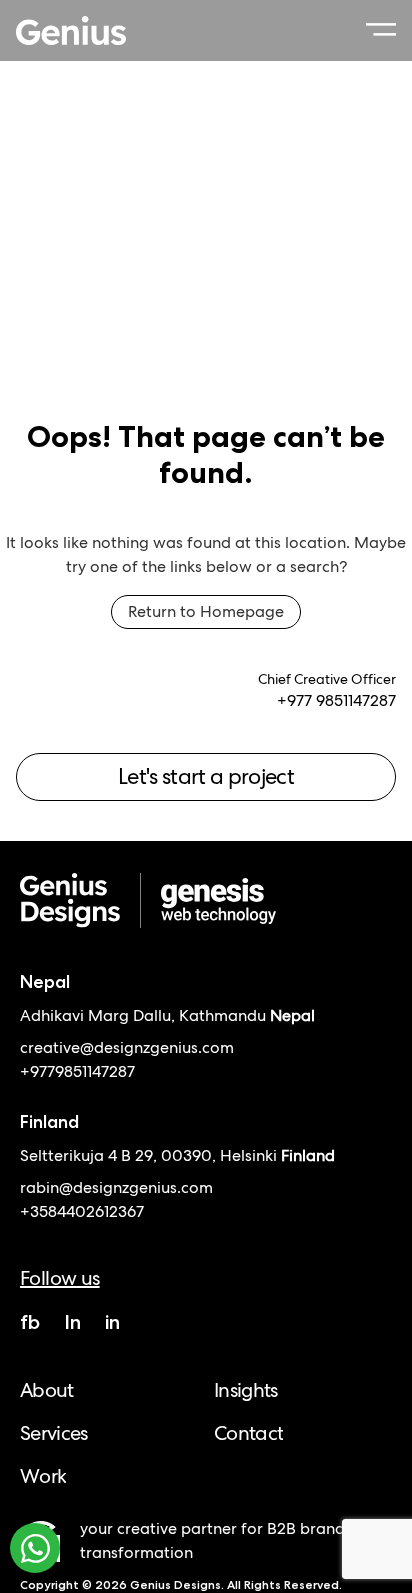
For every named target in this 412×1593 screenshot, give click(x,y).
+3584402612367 (82, 1211)
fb (30, 1322)
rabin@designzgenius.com (116, 1187)
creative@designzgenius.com (127, 1047)
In (72, 1322)
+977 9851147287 (336, 700)
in (112, 1322)
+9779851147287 (77, 1071)
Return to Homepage (206, 611)
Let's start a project (206, 776)
